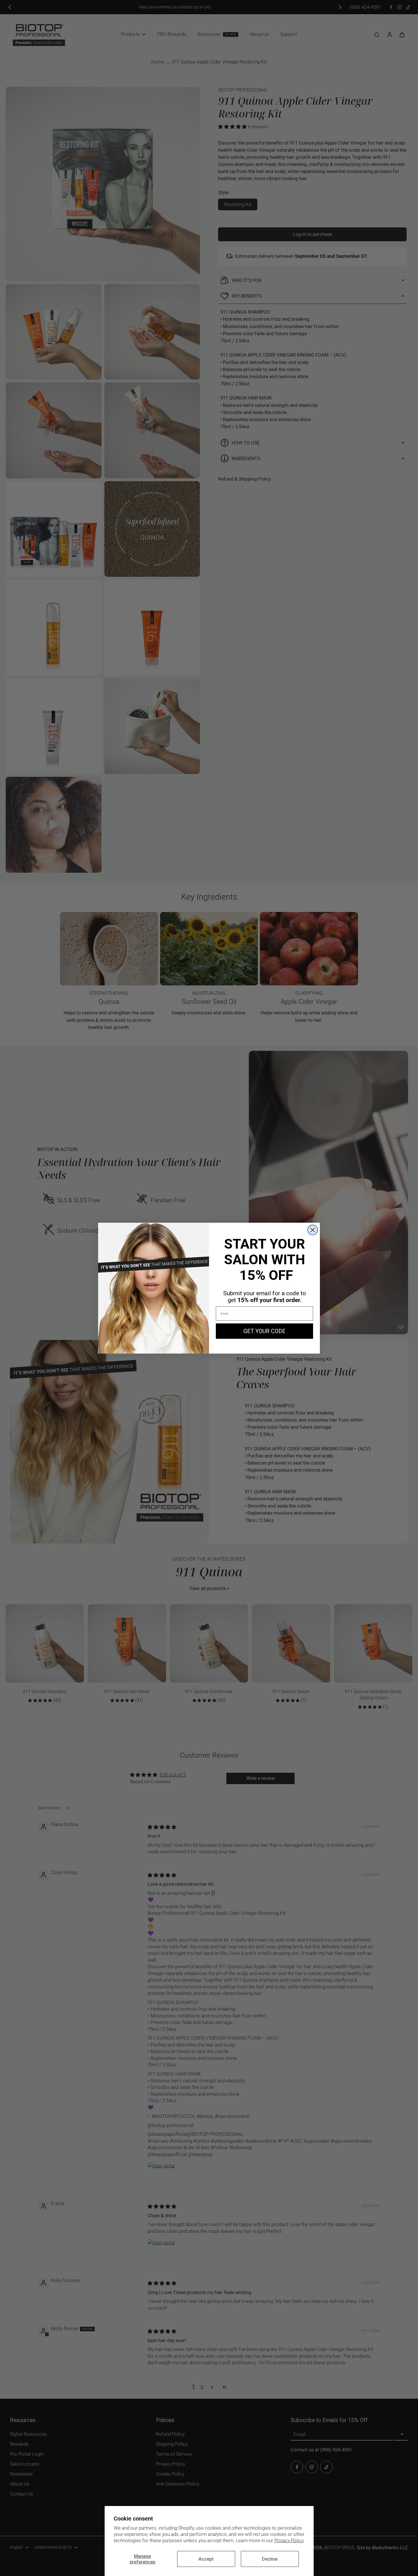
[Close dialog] (313, 1230)
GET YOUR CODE (264, 1331)
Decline (270, 2559)
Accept (206, 2559)
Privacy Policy (289, 2540)
